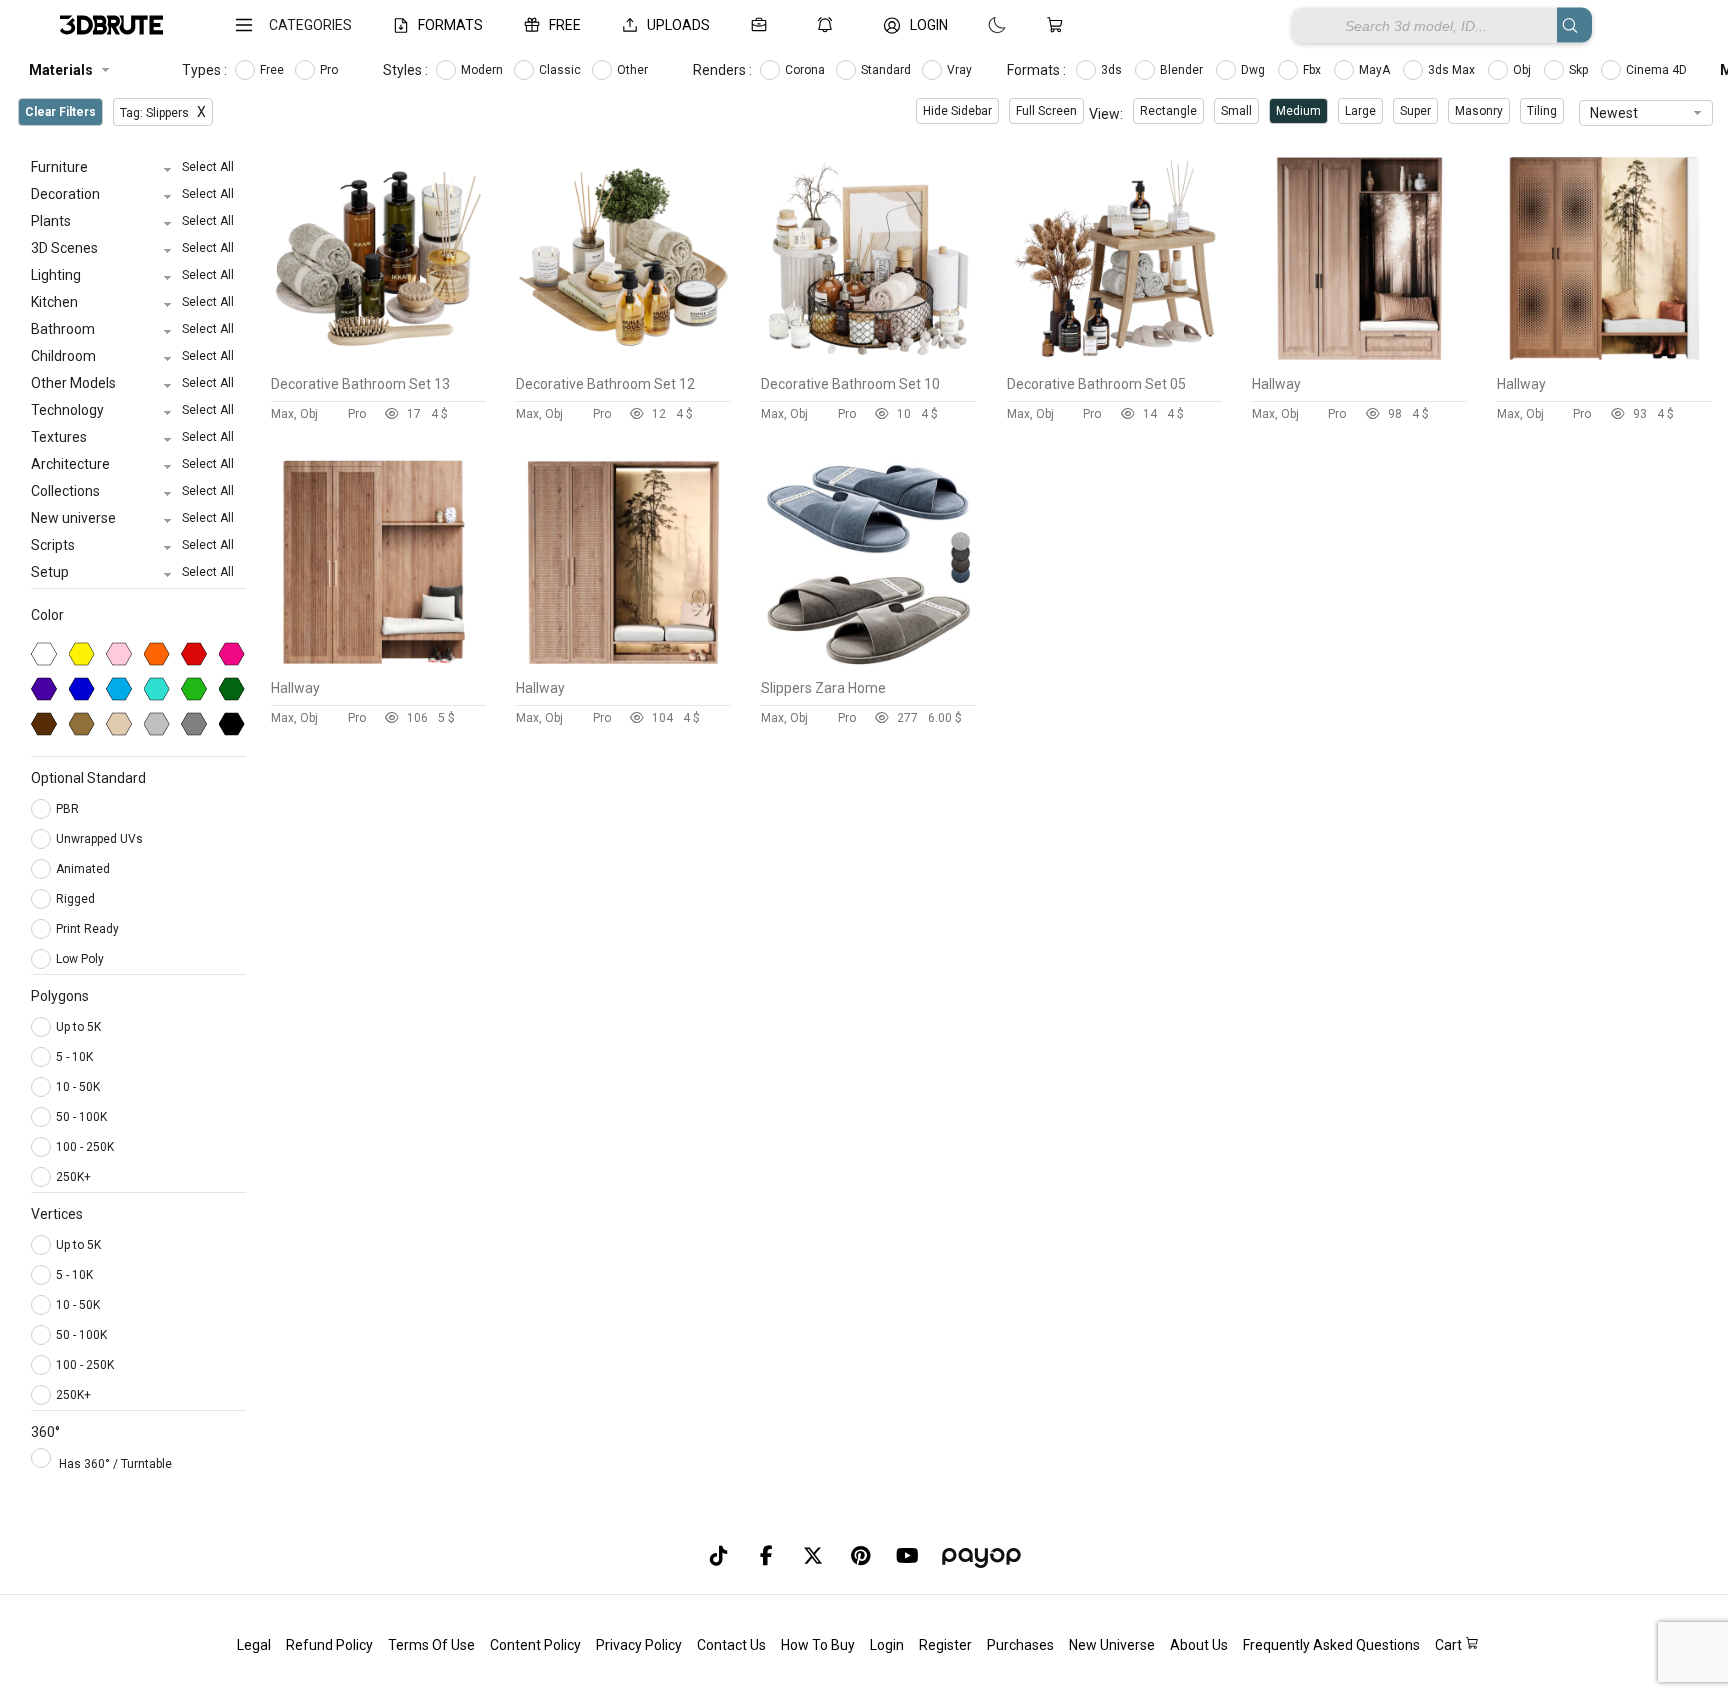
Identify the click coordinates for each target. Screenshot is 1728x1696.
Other (634, 70)
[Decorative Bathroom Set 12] (623, 361)
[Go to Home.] (111, 25)
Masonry (1479, 111)
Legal (254, 1645)
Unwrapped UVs (101, 839)
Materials (61, 70)
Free (273, 70)
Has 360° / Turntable (115, 1464)
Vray (961, 70)
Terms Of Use (431, 1645)
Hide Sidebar (957, 111)
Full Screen (1046, 111)
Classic (561, 70)
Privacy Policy (639, 1645)
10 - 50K (78, 1087)
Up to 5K (78, 1027)
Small (1236, 111)
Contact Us (731, 1645)
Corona (806, 70)
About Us (1199, 1645)
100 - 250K (85, 1147)
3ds (1113, 70)
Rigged (77, 899)
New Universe (1112, 1645)
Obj (1523, 70)
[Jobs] (763, 25)
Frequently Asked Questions (1331, 1645)
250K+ (73, 1177)
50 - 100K (81, 1117)
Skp (1580, 70)
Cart (1450, 1645)
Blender (1183, 70)
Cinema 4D (1658, 70)
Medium (1298, 111)
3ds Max (1453, 70)
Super (1415, 111)
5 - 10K (74, 1057)
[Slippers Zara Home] (868, 665)
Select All (208, 167)
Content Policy (535, 1645)
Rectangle (1168, 111)
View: (1106, 114)
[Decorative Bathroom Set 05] (1114, 361)
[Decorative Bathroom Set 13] (378, 361)
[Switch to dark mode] (977, 25)
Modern (483, 70)
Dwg (1254, 70)
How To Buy (818, 1645)
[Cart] (1059, 25)
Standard (887, 70)
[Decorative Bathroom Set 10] (868, 361)
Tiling (1542, 111)
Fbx (1313, 70)
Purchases (1020, 1645)
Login (887, 1645)
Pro (330, 70)
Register (945, 1645)
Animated (84, 869)
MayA (1376, 70)
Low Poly (81, 959)
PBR (69, 809)
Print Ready (89, 929)
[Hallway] (1359, 361)
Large (1360, 111)
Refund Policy (329, 1645)
